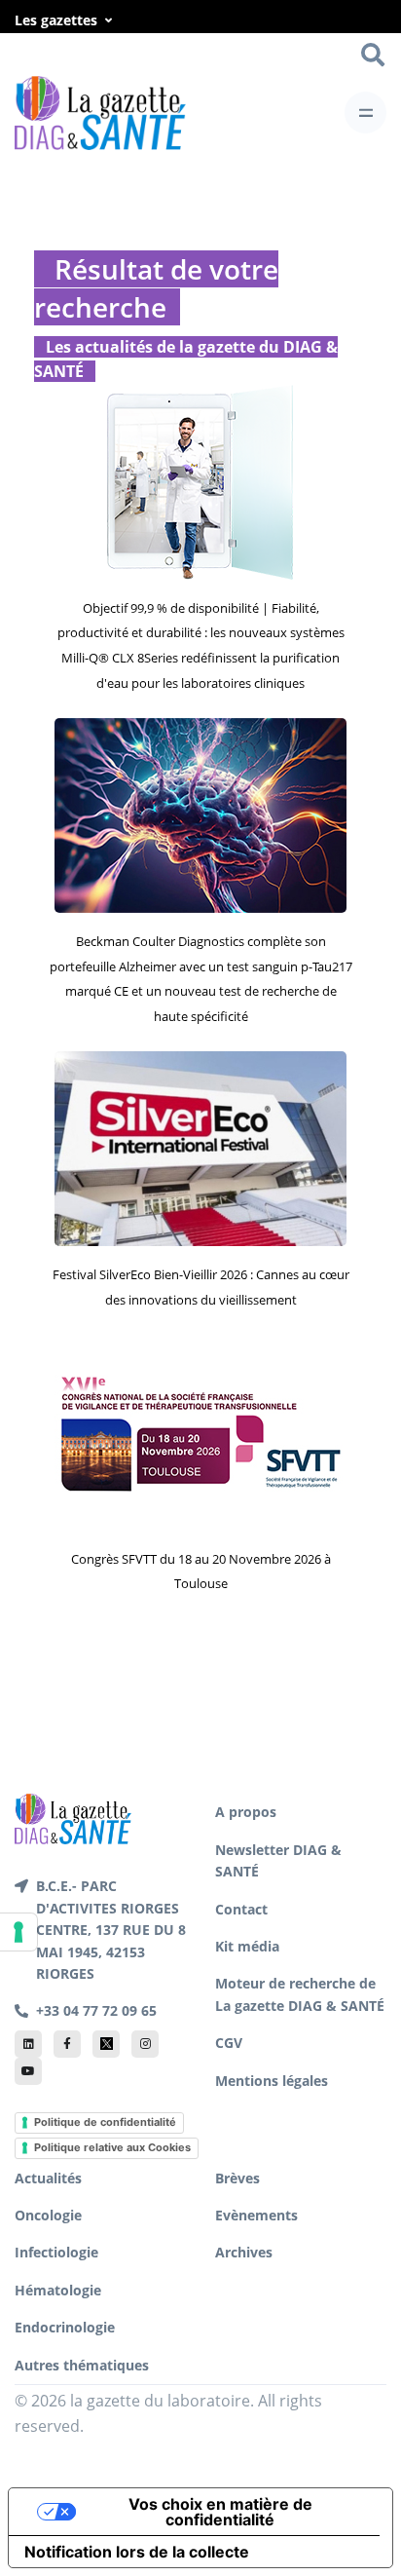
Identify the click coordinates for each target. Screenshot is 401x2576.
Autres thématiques (82, 2365)
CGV (229, 2043)
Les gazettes (56, 20)
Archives (244, 2252)
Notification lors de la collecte (137, 2552)
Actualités (48, 2178)
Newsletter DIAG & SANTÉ (278, 1860)
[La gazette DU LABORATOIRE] (73, 1818)
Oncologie (48, 2215)
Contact (241, 1909)
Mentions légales (272, 2081)
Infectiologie (56, 2252)
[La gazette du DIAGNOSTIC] (100, 113)
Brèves (237, 2178)
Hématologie (58, 2290)
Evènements (256, 2215)
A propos (246, 1812)
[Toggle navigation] (365, 113)
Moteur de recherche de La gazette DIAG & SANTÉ (300, 1994)
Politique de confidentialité (105, 2122)
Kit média (247, 1946)
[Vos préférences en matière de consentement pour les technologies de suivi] (18, 1932)
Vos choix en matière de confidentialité (220, 2512)
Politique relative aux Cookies (112, 2147)
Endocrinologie (65, 2327)
